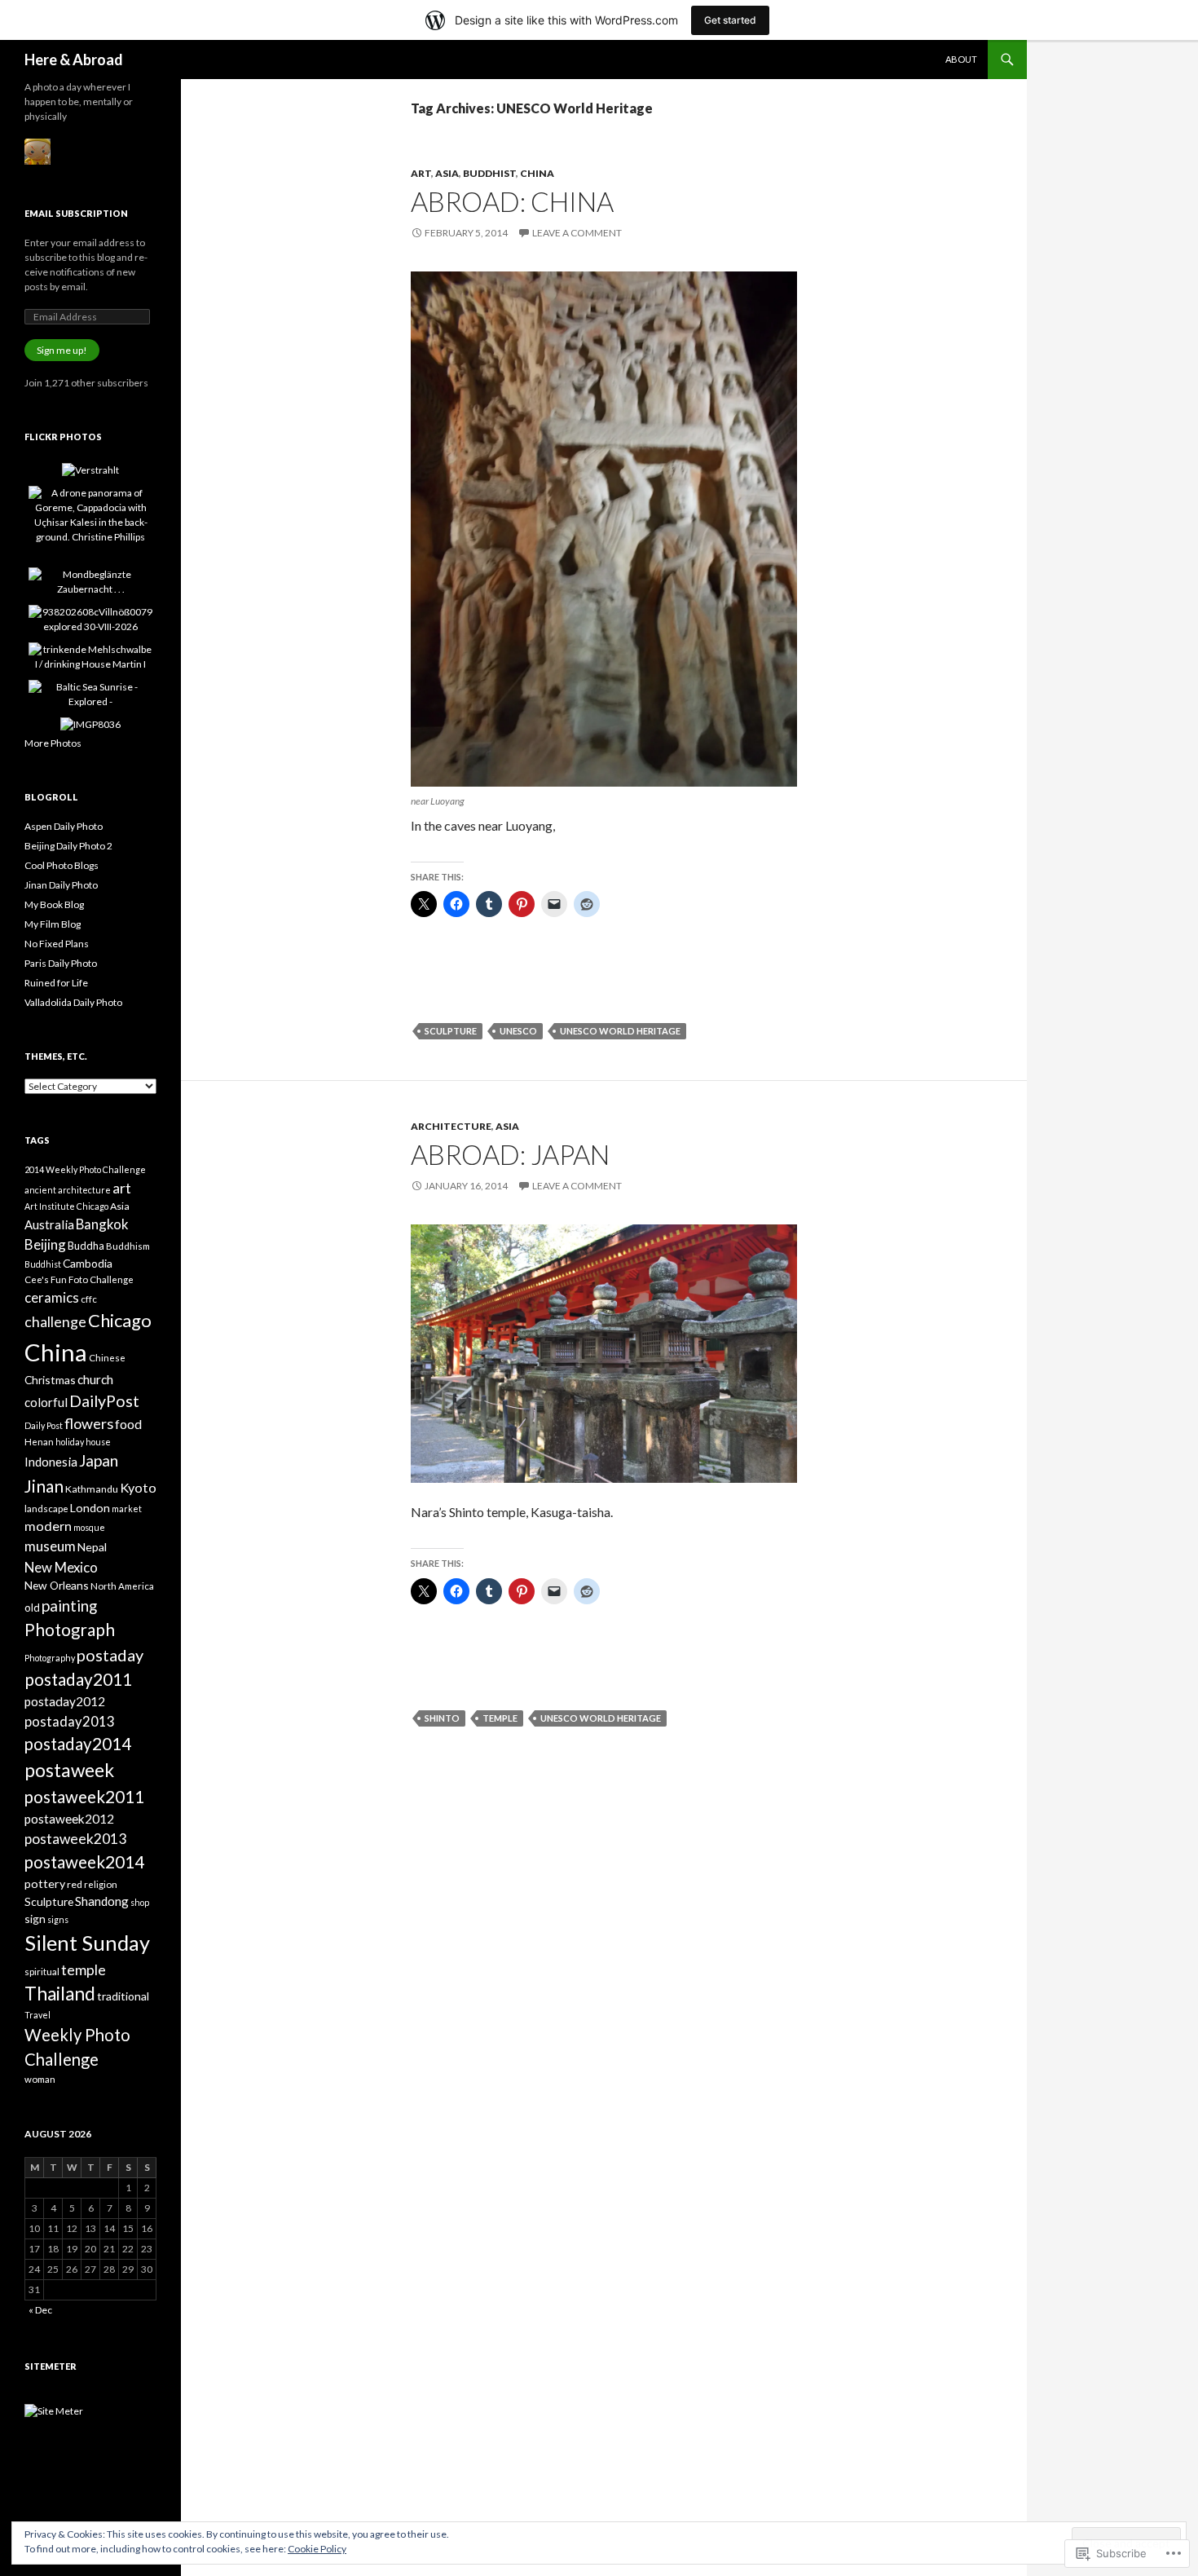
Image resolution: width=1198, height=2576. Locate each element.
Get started (730, 20)
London (90, 1508)
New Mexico (61, 1567)
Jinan (44, 1486)
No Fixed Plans (57, 944)
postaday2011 (78, 1679)
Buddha (86, 1246)
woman (40, 2079)
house (98, 1442)
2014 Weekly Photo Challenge (85, 1169)
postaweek (69, 1770)
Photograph (70, 1630)
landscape (46, 1509)
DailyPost (104, 1401)
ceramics (52, 1297)
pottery (45, 1883)
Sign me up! (62, 350)
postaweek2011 (84, 1797)
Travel (37, 2015)
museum (50, 1546)
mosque (89, 1527)
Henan (39, 1442)
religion (101, 1884)
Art (421, 173)
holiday (70, 1442)
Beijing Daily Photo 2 (68, 846)
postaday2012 (65, 1701)
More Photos (53, 743)
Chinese (107, 1358)
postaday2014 (78, 1744)
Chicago (120, 1320)
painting (69, 1606)
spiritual (42, 1972)
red (75, 1884)
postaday (110, 1655)
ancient (40, 1190)
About (961, 59)
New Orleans (57, 1585)
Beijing (45, 1244)
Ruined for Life (56, 983)
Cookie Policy (317, 2549)
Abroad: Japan (510, 1154)
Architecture (451, 1126)
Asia (447, 173)
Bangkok (102, 1224)
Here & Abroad (74, 60)
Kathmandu (92, 1489)
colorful (46, 1402)
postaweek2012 (69, 1819)
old (32, 1608)
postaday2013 (70, 1721)
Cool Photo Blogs (62, 865)
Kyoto (138, 1487)
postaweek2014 (84, 1862)
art (122, 1188)
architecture (84, 1190)
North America (122, 1586)
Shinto (442, 1718)
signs (58, 1919)
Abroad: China (512, 201)
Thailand (60, 1994)
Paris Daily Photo (61, 963)
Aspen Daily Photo (64, 826)
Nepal (92, 1547)
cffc (89, 1299)
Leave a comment (577, 233)
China (537, 173)
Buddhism (128, 1246)
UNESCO (518, 1031)
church (95, 1379)
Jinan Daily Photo (61, 885)
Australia (49, 1224)
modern (48, 1526)
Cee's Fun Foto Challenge (79, 1279)
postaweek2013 (75, 1839)
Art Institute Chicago (66, 1206)
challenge (55, 1321)
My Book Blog (54, 904)
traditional (123, 1996)
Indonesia (51, 1462)
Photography (50, 1658)
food (128, 1424)
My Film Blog (53, 924)
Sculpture (451, 1031)
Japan (99, 1460)
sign (35, 1919)
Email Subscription (76, 213)
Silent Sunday (87, 1943)
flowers (89, 1423)
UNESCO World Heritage (620, 1031)
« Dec (40, 2310)
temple (500, 1718)
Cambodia (88, 1263)
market (127, 1509)
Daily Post (44, 1425)
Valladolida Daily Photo (73, 1002)
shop (140, 1902)
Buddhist (489, 173)
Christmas (50, 1380)
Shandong (102, 1901)
